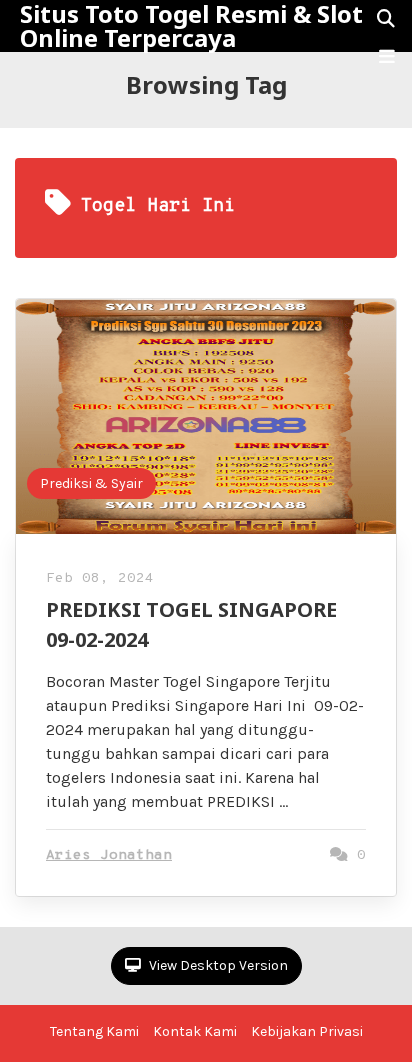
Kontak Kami (195, 1031)
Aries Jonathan (109, 855)
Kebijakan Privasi (307, 1031)
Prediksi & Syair (91, 483)
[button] (387, 57)
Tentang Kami (94, 1031)
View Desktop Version (217, 965)
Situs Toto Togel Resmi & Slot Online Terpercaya (191, 26)
